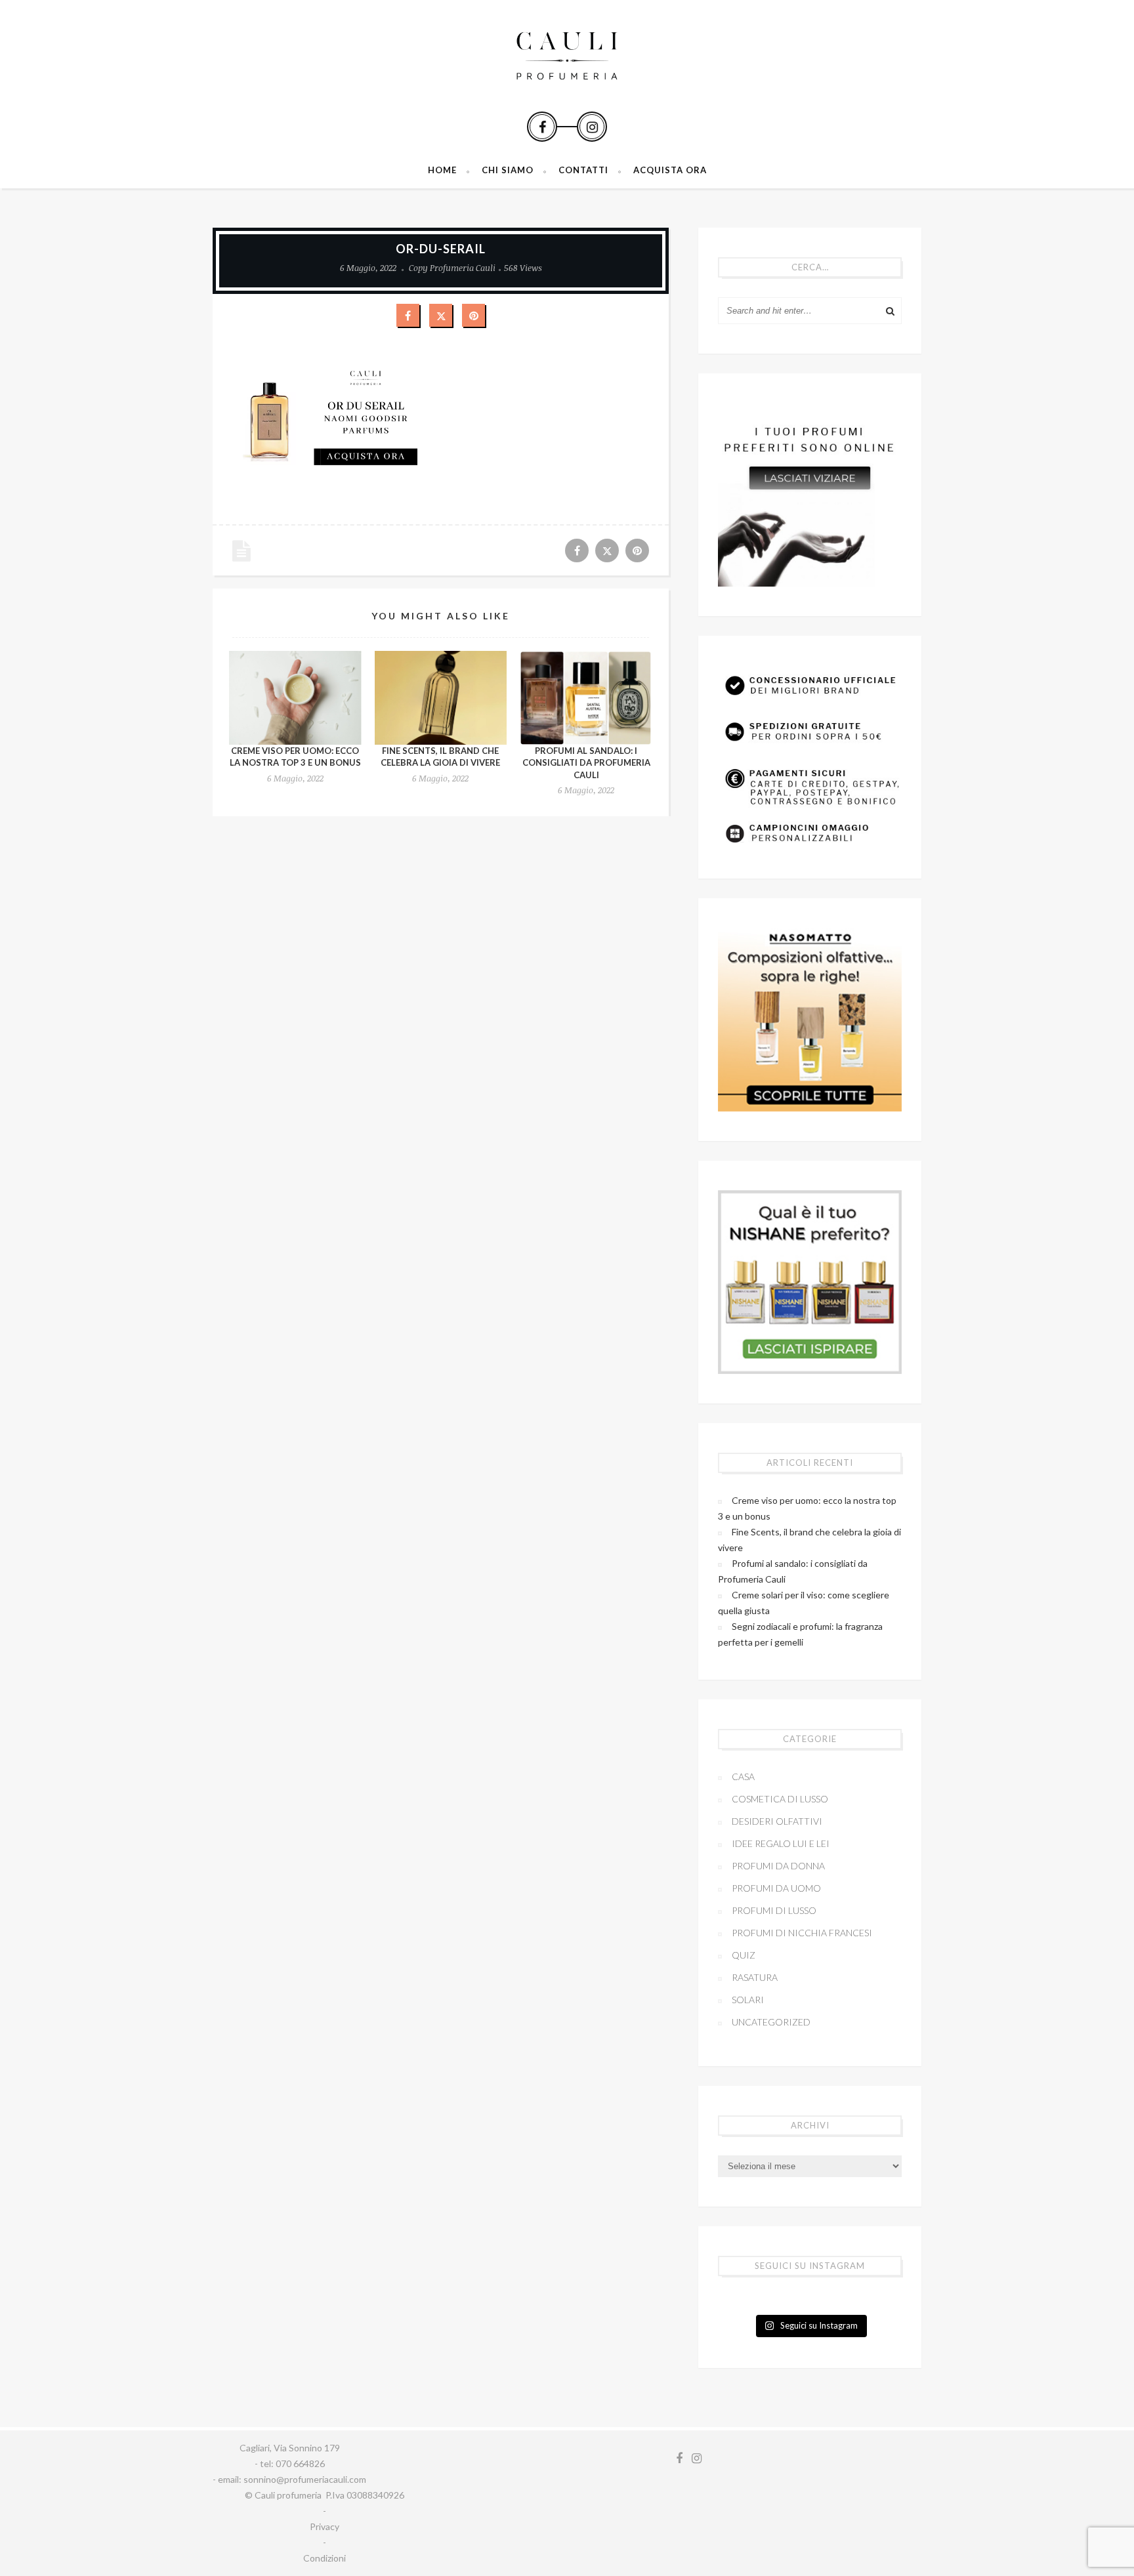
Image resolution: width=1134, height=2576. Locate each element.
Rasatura (755, 1977)
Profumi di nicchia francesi (802, 1933)
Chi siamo (508, 170)
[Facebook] (542, 127)
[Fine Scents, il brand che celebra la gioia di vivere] (441, 698)
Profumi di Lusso (774, 1910)
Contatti (583, 170)
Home (442, 170)
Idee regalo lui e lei (781, 1843)
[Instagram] (592, 127)
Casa (743, 1776)
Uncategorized (771, 2022)
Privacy (325, 2526)
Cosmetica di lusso (780, 1799)
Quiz (744, 1955)
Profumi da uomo (776, 1888)
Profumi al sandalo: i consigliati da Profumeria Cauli (586, 762)
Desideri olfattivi (777, 1821)
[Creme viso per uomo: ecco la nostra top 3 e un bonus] (295, 698)
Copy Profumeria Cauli (452, 268)
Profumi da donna (778, 1866)
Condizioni (325, 2558)
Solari (748, 2000)
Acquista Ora (670, 170)
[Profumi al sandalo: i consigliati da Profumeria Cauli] (586, 698)
